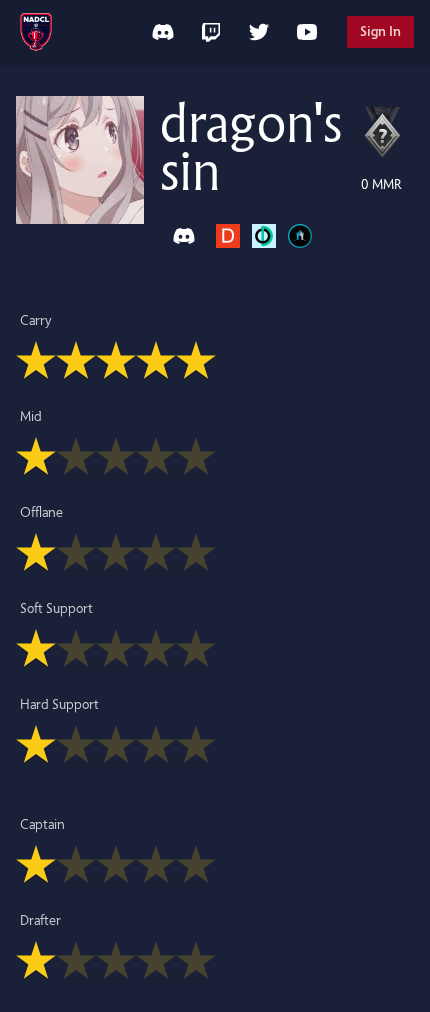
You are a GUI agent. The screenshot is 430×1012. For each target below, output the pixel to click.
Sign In (380, 32)
